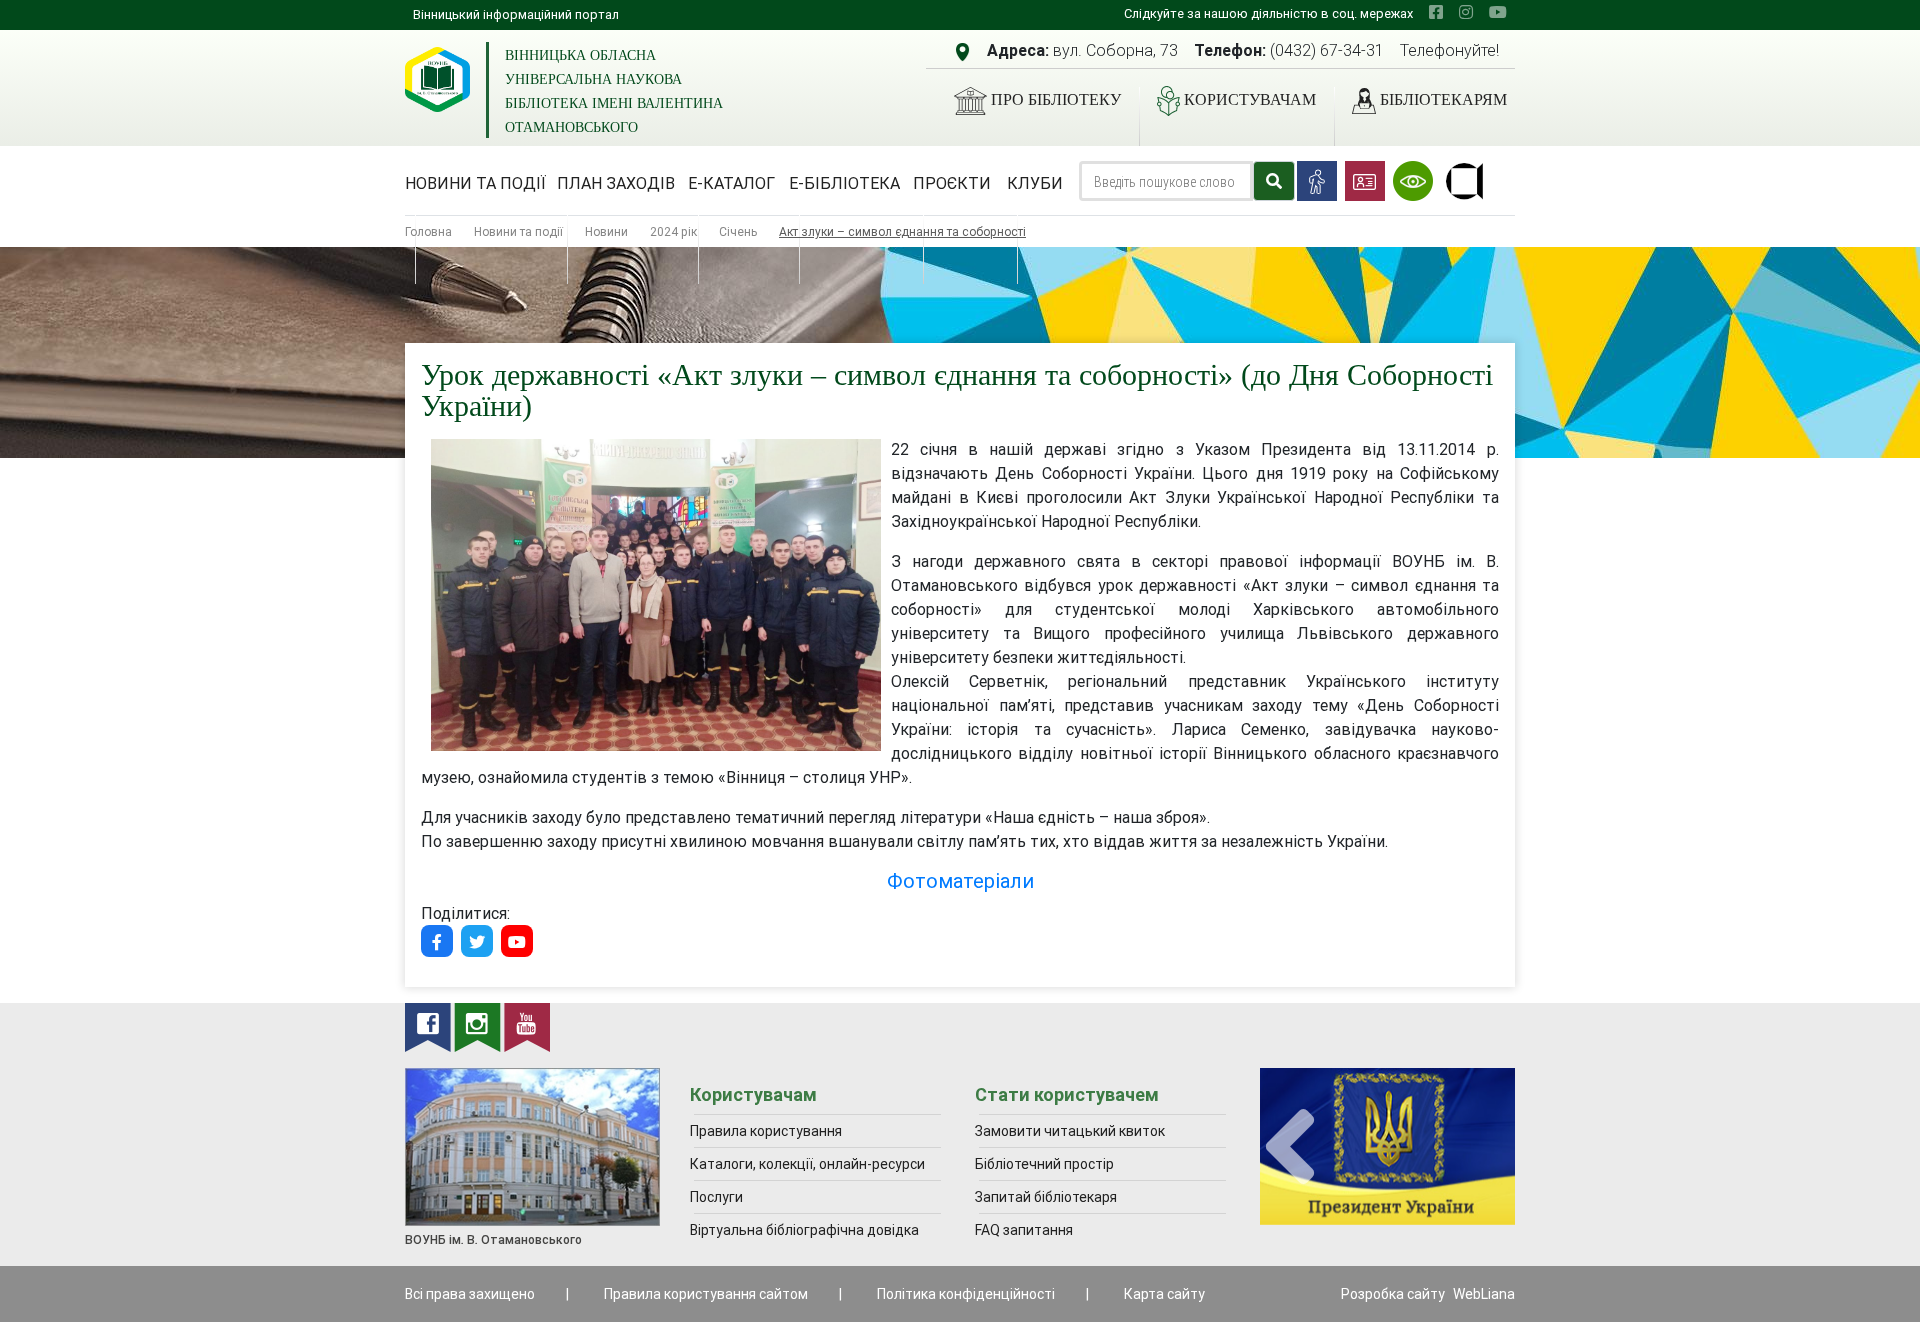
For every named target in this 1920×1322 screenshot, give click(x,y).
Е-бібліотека (844, 183)
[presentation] (1290, 1147)
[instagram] (1466, 12)
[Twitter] (477, 941)
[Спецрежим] (1413, 181)
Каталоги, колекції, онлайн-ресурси (807, 1164)
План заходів (616, 183)
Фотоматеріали (960, 880)
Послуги (716, 1197)
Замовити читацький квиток (1070, 1131)
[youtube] (1498, 12)
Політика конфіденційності (966, 1294)
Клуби (1035, 183)
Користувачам (1250, 99)
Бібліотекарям (1443, 99)
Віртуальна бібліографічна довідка (804, 1230)
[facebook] (1436, 12)
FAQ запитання (1024, 1230)
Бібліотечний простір (1044, 1164)
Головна (428, 231)
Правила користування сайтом (706, 1294)
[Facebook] (437, 941)
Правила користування (766, 1131)
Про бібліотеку (1056, 99)
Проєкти (952, 183)
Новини (606, 231)
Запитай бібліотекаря (1046, 1197)
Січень (738, 231)
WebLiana (1484, 1294)
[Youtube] (517, 941)
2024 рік (673, 231)
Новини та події (475, 183)
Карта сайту (1164, 1294)
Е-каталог (731, 183)
